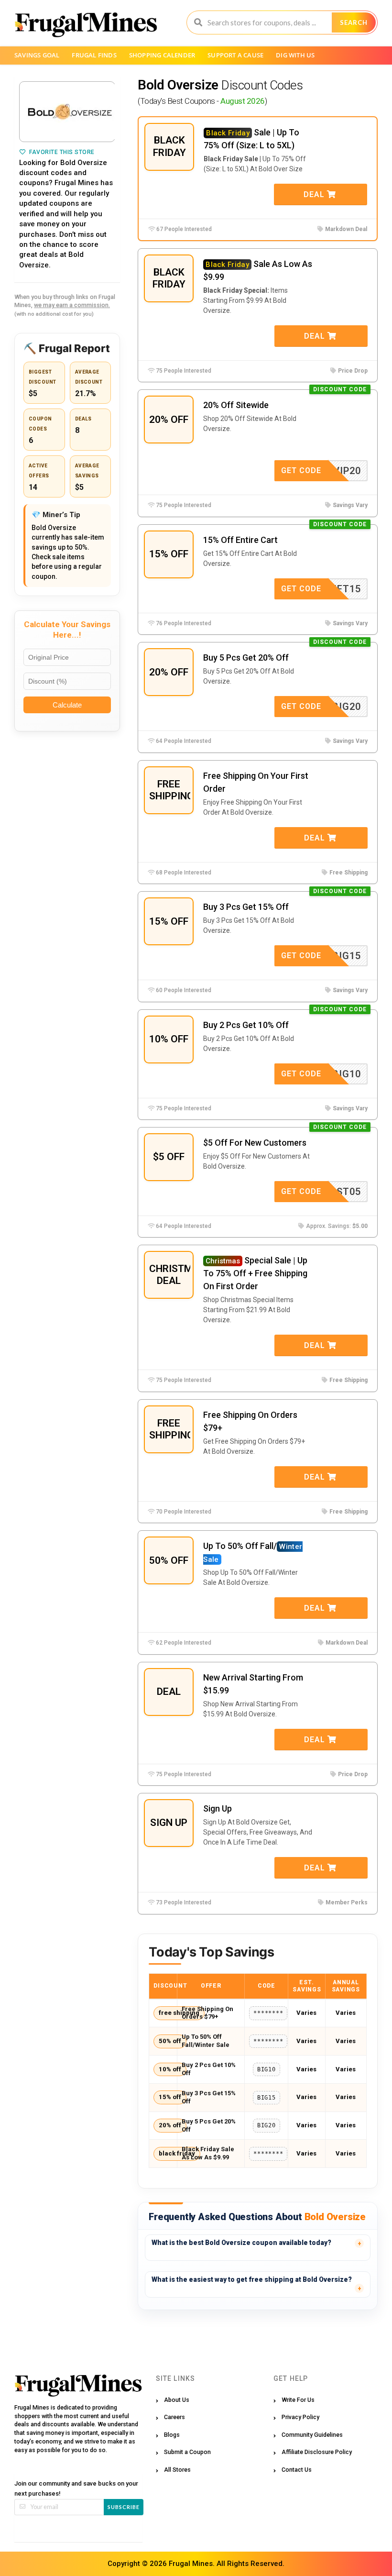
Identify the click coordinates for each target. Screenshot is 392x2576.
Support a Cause (235, 55)
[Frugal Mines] (86, 24)
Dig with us (295, 55)
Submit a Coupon (187, 2452)
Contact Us (297, 2470)
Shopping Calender (162, 55)
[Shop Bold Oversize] (67, 112)
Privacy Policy (300, 2417)
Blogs (172, 2435)
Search (354, 22)
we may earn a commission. (72, 305)
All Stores (177, 2470)
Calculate (67, 705)
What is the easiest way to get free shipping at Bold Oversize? (252, 2279)
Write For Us (298, 2400)
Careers (174, 2417)
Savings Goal (37, 55)
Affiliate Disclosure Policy (317, 2452)
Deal (315, 194)
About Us (177, 2400)
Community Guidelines (312, 2435)
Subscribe (124, 2507)
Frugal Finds (94, 55)
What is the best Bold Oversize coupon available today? (241, 2243)
